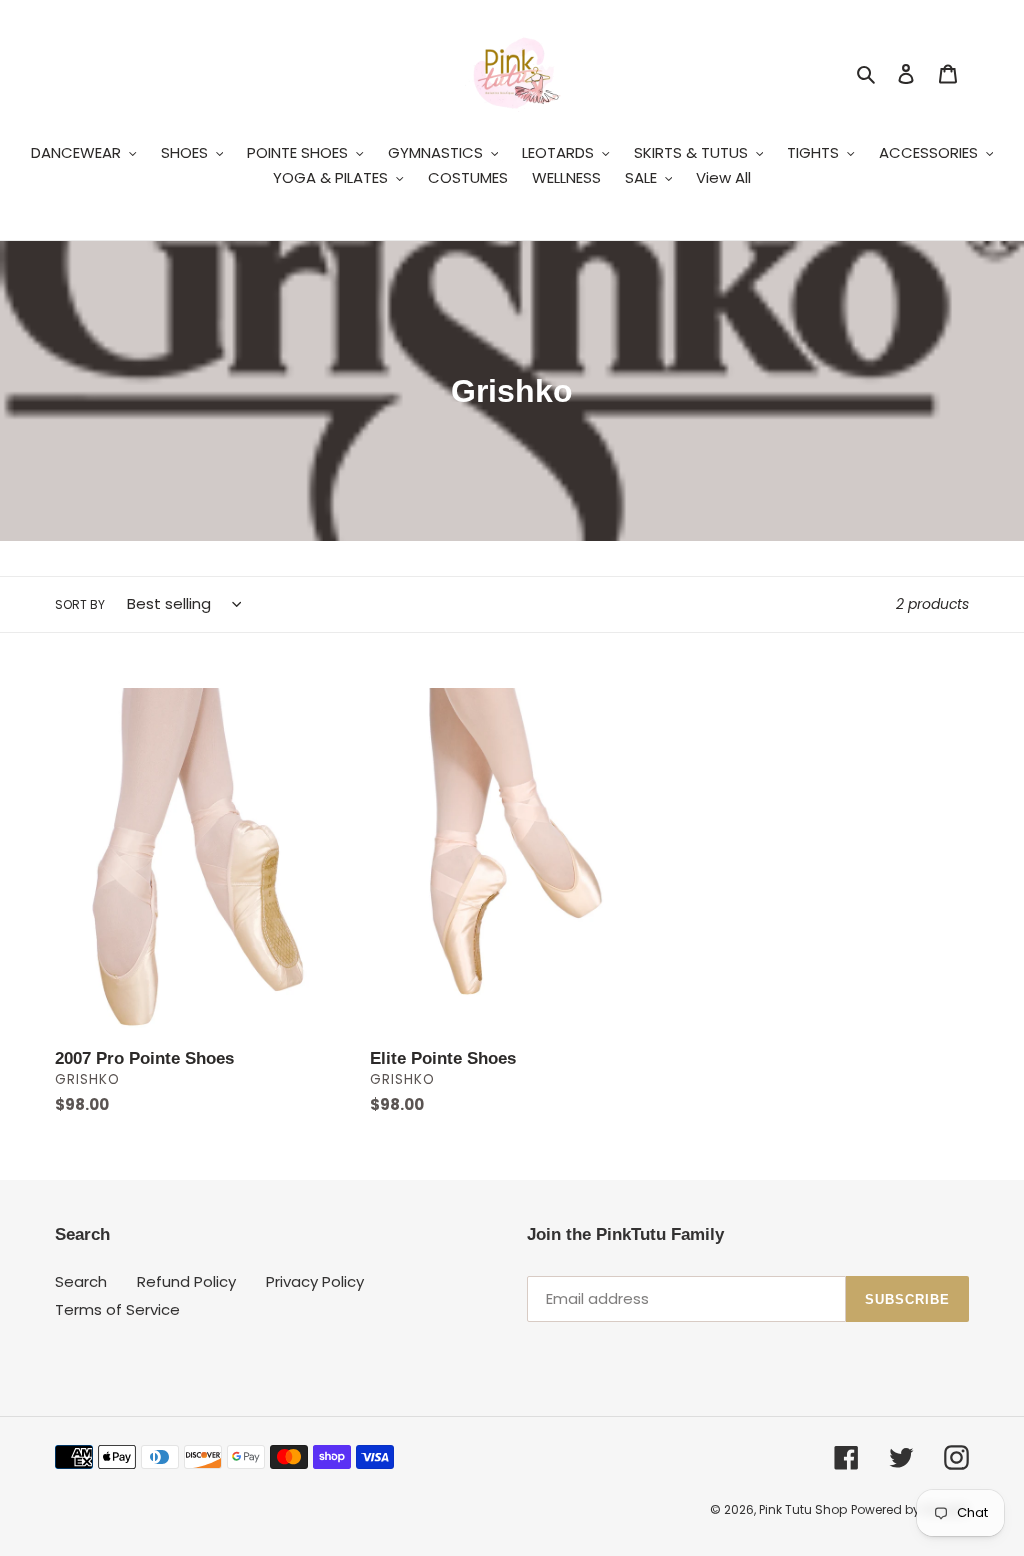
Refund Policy (186, 1281)
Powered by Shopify (910, 1509)
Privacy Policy (315, 1281)
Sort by (80, 604)
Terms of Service (117, 1309)
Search (81, 1281)
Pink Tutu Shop (803, 1509)
